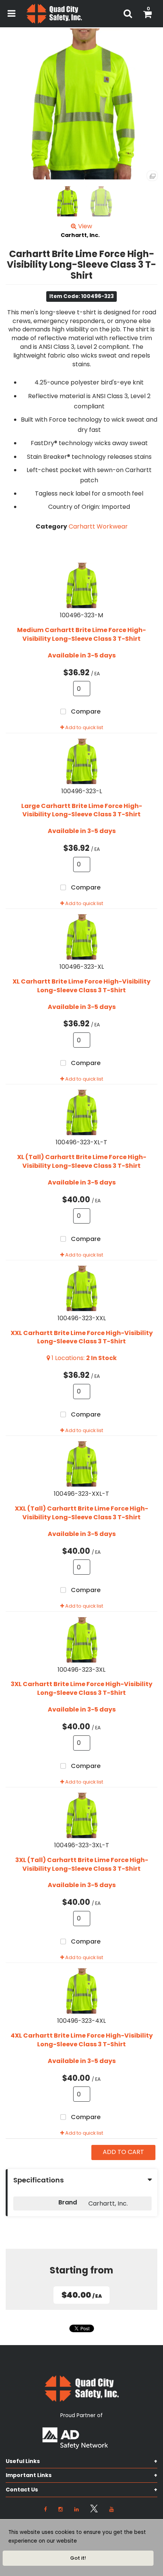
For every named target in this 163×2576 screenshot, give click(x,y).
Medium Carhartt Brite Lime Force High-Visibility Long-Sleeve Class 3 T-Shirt (81, 635)
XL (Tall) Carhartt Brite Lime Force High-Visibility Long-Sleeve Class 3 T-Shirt (82, 1162)
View (84, 226)
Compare (85, 712)
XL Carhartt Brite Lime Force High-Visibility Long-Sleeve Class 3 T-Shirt (81, 986)
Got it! (78, 2558)
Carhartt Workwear (98, 526)
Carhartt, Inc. (80, 235)
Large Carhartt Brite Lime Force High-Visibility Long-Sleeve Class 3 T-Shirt (82, 810)
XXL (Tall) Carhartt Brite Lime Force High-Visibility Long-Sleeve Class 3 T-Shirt (81, 1513)
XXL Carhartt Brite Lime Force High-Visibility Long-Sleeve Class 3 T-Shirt (82, 1337)
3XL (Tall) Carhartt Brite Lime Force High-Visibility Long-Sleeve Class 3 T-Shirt (82, 1865)
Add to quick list (84, 727)
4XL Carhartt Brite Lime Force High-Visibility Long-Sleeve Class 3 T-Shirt (82, 2040)
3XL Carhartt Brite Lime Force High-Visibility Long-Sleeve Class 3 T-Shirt (81, 1689)
